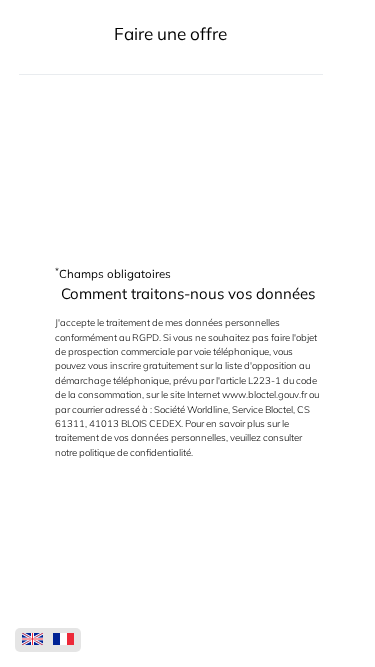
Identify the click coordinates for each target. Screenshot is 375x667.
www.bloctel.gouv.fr (264, 394)
